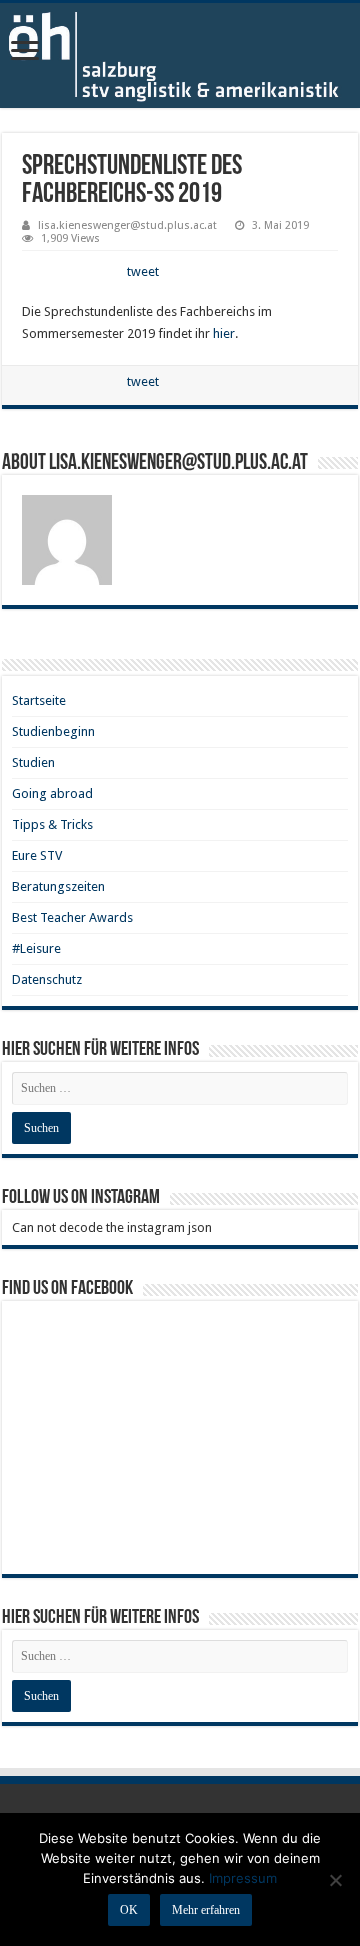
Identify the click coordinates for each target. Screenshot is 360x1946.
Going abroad (52, 793)
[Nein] (335, 1880)
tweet (143, 271)
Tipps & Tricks (52, 824)
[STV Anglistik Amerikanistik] (180, 55)
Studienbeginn (53, 731)
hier (224, 333)
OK (129, 1910)
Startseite (39, 700)
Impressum (243, 1878)
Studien (33, 762)
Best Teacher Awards (72, 917)
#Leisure (36, 948)
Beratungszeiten (58, 886)
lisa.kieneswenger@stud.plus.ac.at (127, 225)
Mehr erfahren (206, 1910)
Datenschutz (47, 979)
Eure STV (37, 855)
